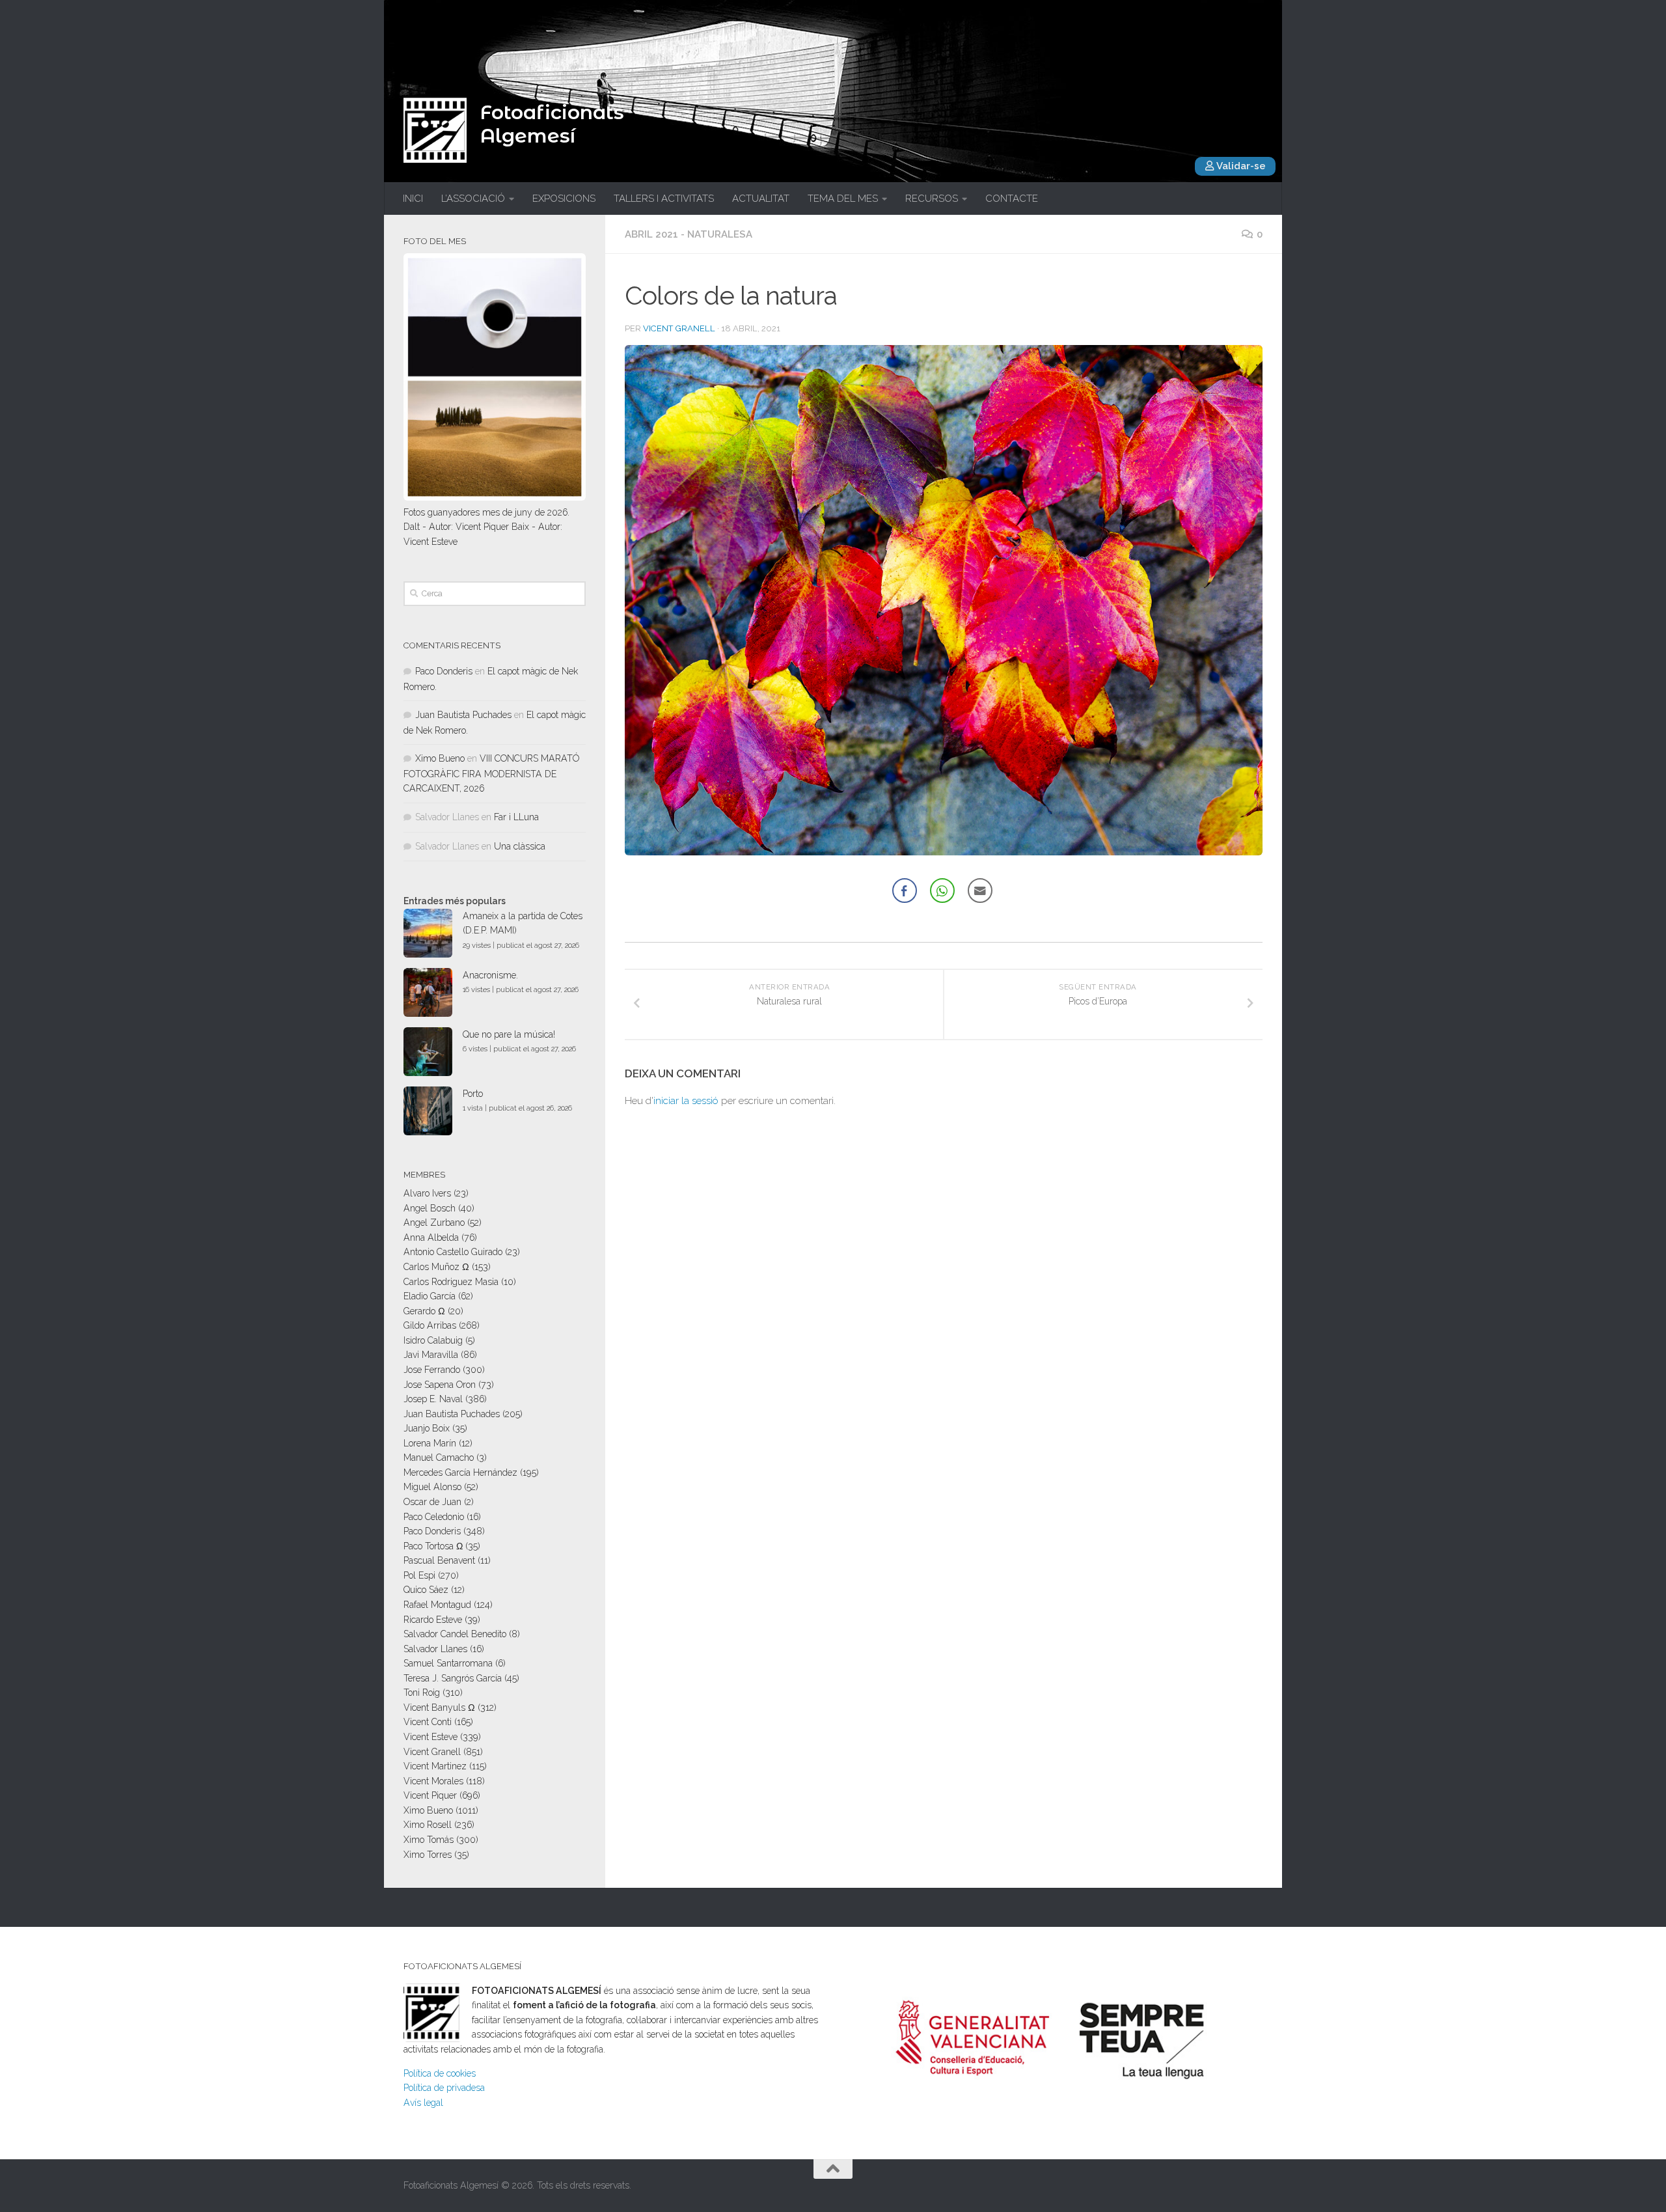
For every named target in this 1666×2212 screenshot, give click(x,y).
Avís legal (423, 2103)
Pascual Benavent (439, 1560)
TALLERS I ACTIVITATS (664, 199)
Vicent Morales (433, 1781)
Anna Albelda (431, 1237)
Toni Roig (422, 1693)
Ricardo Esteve (433, 1620)
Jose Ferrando (432, 1370)
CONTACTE (1012, 199)
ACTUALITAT (761, 199)
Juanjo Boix (427, 1428)
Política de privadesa (444, 2088)
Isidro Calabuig (433, 1340)
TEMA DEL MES (843, 199)
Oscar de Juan (432, 1502)
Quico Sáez (426, 1590)
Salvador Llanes (435, 1649)
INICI (413, 199)
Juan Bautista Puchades (463, 715)
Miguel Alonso (432, 1487)
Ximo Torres (428, 1855)
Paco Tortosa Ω (433, 1546)
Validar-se (1240, 166)
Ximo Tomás (429, 1840)
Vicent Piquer (430, 1795)
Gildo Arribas (430, 1325)
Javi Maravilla (431, 1355)
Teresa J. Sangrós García (453, 1678)
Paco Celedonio (434, 1517)
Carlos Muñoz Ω (436, 1267)
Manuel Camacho (439, 1458)
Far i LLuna (516, 817)
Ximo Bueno (440, 758)
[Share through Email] (980, 891)
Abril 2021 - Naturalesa (689, 234)
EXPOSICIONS (564, 199)
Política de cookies (440, 2073)
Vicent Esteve (430, 1737)
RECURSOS (932, 199)
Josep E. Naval (433, 1399)
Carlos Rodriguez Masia (451, 1282)
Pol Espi (419, 1575)
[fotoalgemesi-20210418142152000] (944, 851)
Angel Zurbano (434, 1223)
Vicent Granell (679, 328)
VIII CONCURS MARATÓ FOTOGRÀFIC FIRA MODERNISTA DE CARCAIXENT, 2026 (491, 773)
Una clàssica (520, 846)
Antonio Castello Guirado (453, 1252)
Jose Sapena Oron (440, 1385)
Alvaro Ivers (427, 1193)
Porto (473, 1094)
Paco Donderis (444, 671)
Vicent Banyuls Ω (439, 1707)
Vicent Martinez (435, 1766)
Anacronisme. (490, 975)
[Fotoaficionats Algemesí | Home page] (435, 130)
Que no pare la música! (509, 1034)
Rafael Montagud (437, 1605)
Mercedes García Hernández (460, 1472)
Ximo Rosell (428, 1825)
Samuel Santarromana (448, 1663)
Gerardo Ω (424, 1311)
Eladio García (430, 1296)
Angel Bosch (430, 1208)
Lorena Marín (430, 1443)
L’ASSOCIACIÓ (473, 199)
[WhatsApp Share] (942, 891)
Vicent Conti (428, 1722)
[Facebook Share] (905, 891)
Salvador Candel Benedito (455, 1634)
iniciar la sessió (686, 1101)
